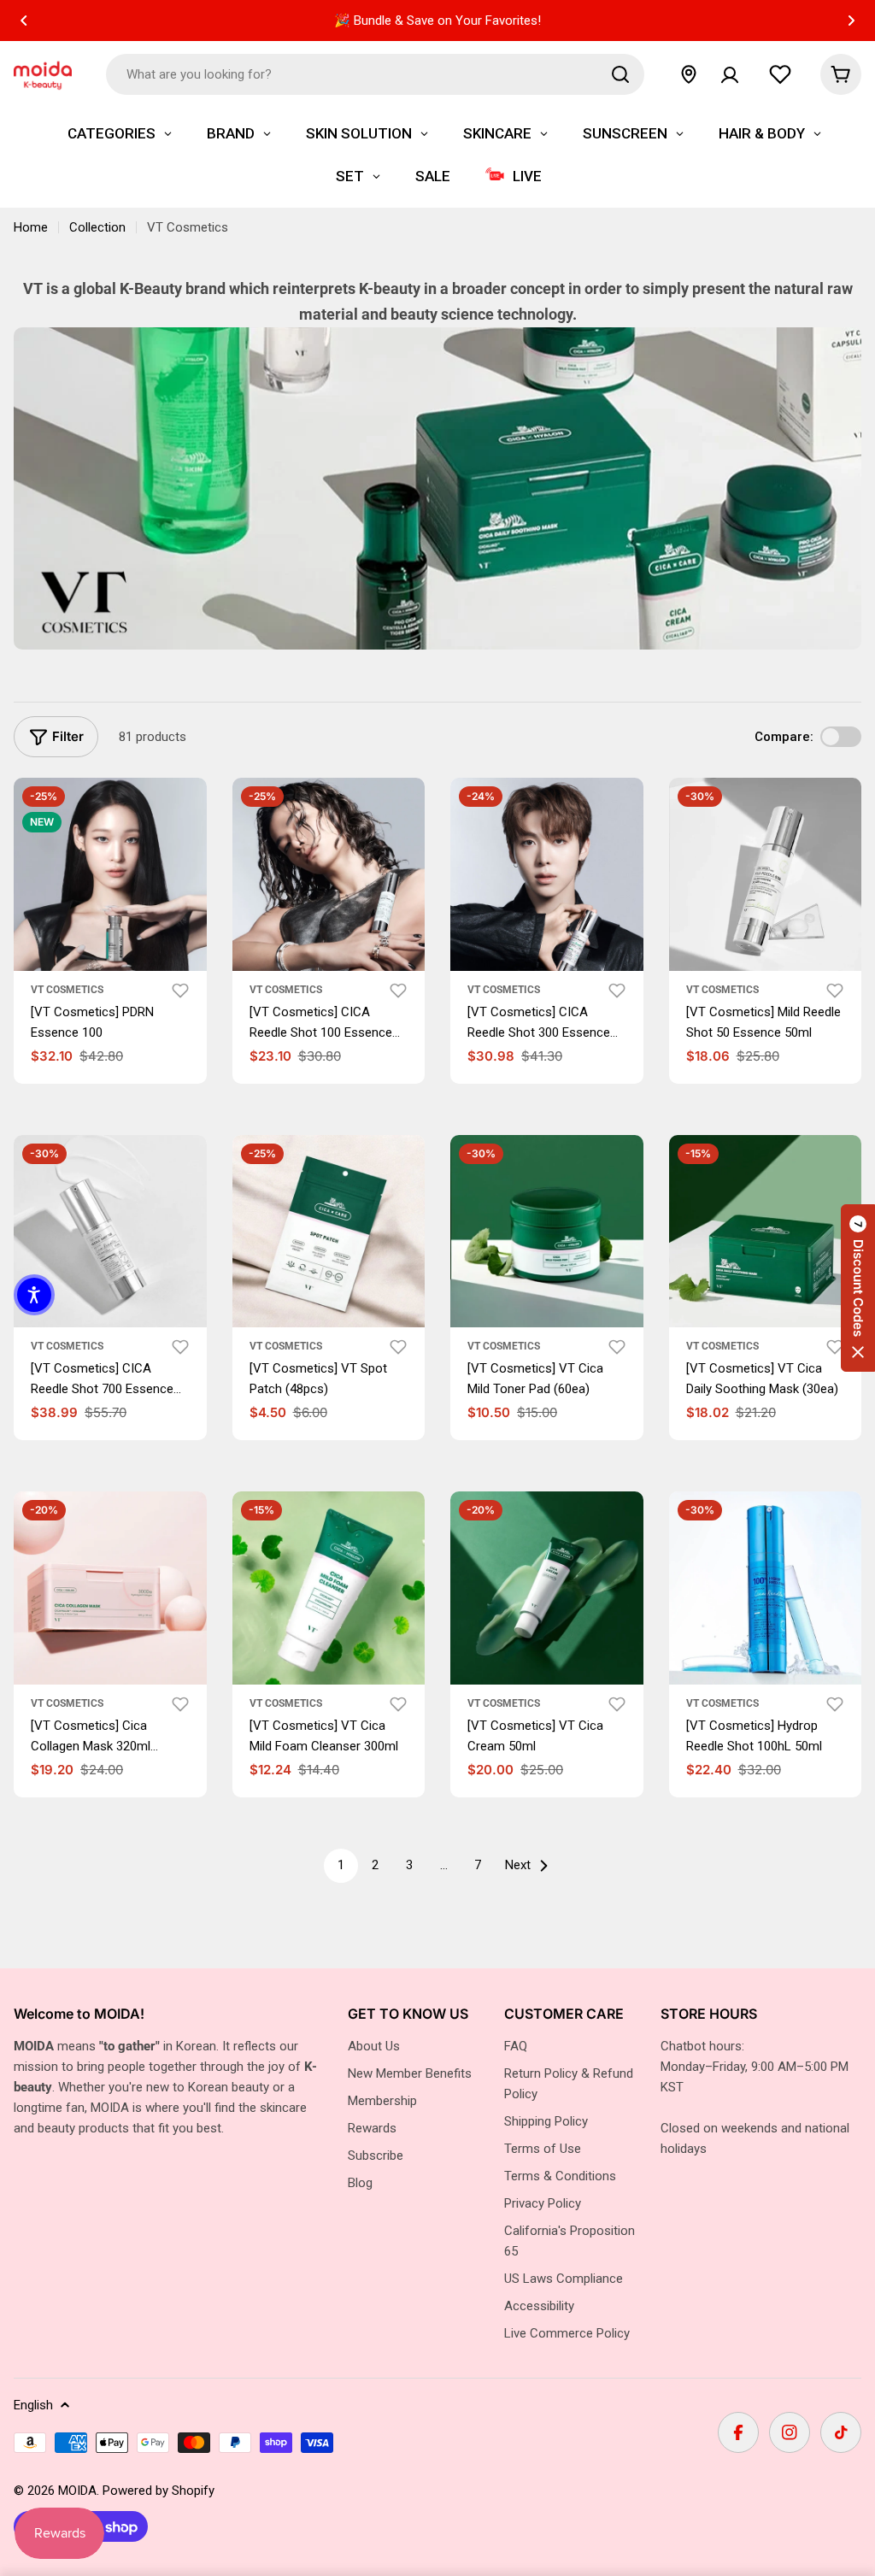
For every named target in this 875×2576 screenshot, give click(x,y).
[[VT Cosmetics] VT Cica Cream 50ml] (547, 1588)
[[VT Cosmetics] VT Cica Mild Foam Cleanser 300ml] (329, 1588)
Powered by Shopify (159, 2491)
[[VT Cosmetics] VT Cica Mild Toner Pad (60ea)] (547, 1232)
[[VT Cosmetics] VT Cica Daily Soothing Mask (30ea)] (766, 1232)
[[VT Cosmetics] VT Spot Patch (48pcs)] (329, 1232)
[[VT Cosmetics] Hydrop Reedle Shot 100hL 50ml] (766, 1588)
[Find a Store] (689, 74)
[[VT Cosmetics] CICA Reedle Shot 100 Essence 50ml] (329, 874)
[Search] (620, 74)
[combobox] (375, 74)
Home (31, 227)
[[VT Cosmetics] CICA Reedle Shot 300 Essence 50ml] (547, 874)
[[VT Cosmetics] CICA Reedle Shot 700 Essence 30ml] (110, 1232)
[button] (24, 21)
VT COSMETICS (67, 1346)
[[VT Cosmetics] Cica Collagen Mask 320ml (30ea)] (110, 1588)
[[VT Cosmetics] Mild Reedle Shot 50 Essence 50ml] (766, 874)
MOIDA (77, 2491)
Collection (97, 227)
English (33, 2405)
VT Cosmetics (67, 990)
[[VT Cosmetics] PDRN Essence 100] (110, 874)
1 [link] (341, 1865)
